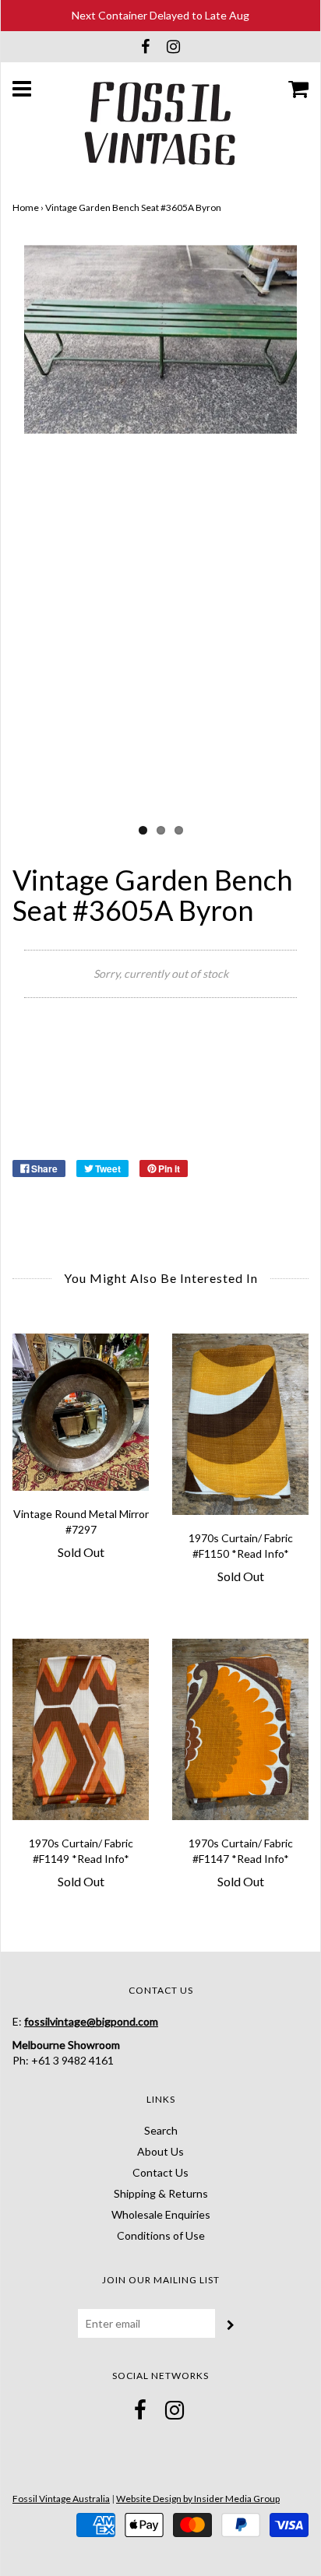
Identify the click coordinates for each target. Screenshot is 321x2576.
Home (26, 207)
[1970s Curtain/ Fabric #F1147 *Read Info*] (240, 1729)
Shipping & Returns (161, 2193)
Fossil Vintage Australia (61, 2499)
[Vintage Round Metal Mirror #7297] (81, 1412)
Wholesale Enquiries (161, 2214)
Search (161, 2130)
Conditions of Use (161, 2235)
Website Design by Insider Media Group (198, 2499)
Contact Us (160, 2172)
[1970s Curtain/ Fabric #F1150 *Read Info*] (240, 1424)
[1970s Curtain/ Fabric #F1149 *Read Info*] (81, 1729)
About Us (160, 2151)
